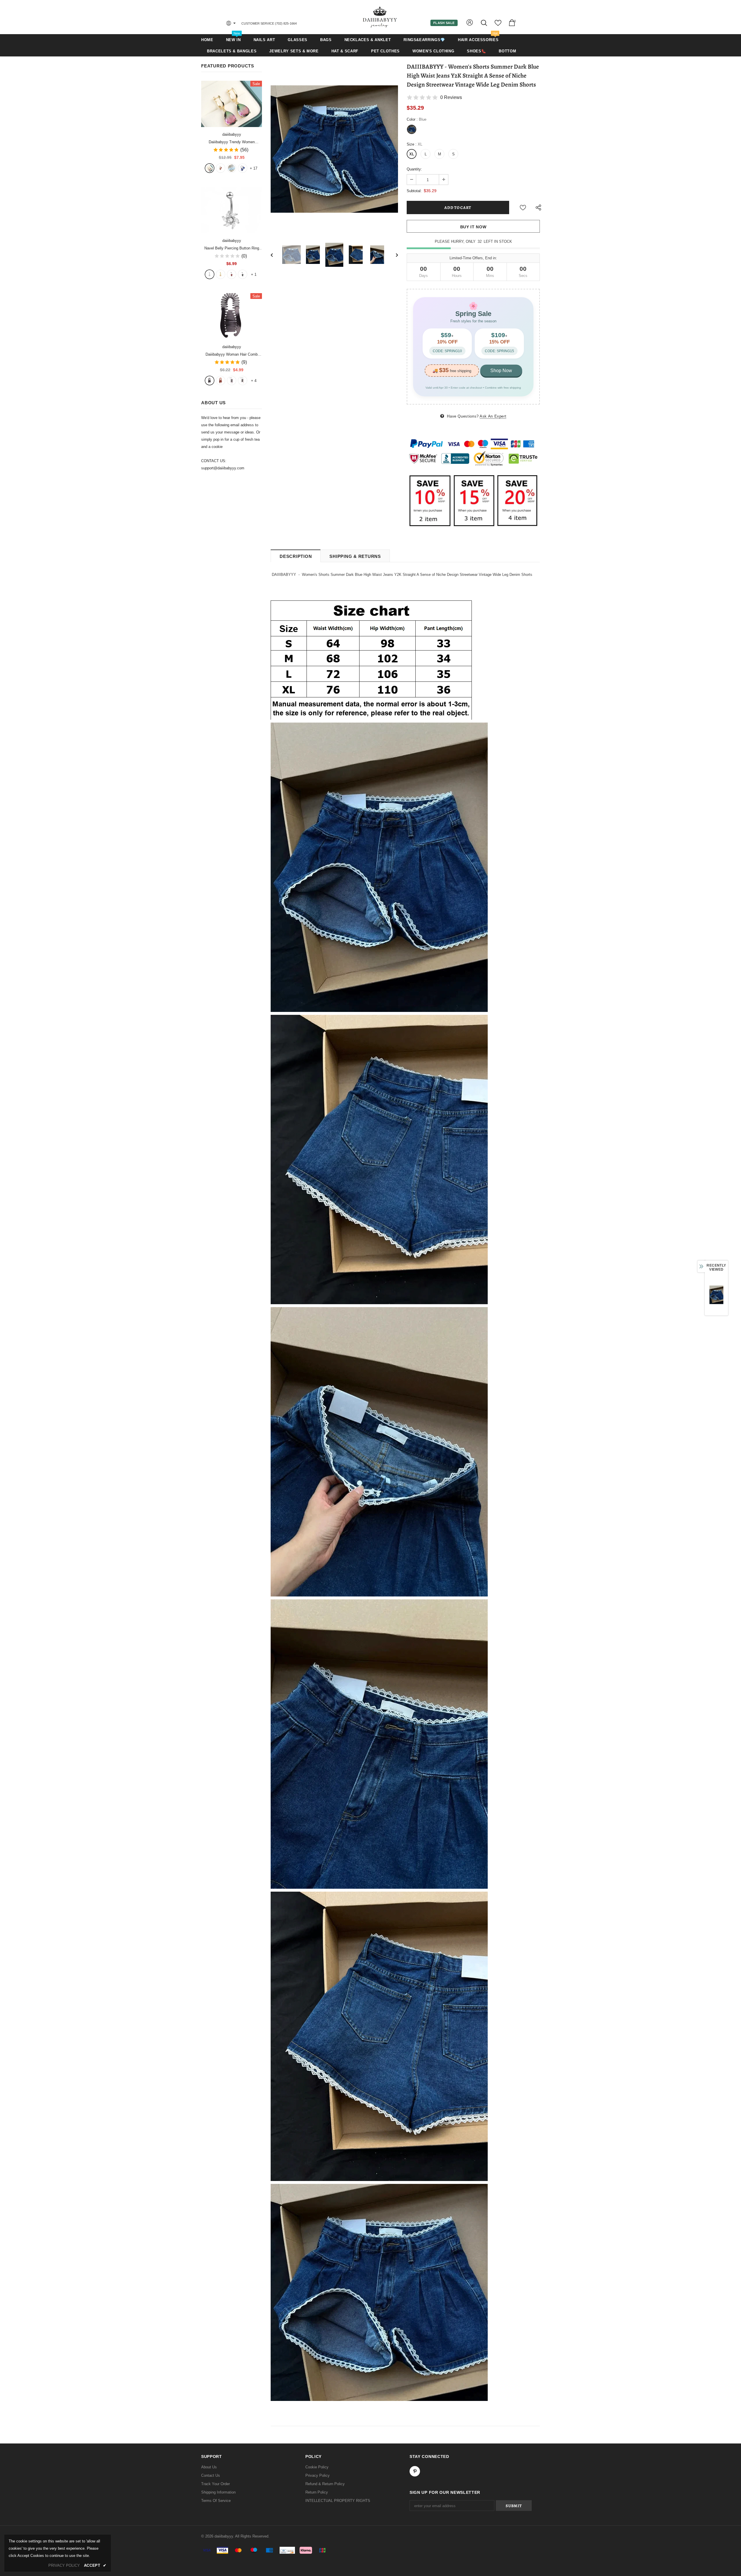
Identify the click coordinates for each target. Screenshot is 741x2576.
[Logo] (380, 17)
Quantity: (414, 169)
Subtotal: (414, 191)
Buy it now (473, 227)
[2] (221, 274)
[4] (243, 274)
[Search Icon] (484, 23)
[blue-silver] (243, 168)
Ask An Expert (493, 416)
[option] (334, 149)
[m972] (232, 168)
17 (254, 168)
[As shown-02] (243, 381)
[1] (210, 274)
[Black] (210, 381)
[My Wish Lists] (498, 25)
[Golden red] (221, 168)
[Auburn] (221, 381)
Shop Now (501, 371)
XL (412, 154)
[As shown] (232, 381)
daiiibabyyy (232, 134)
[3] (232, 274)
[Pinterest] (415, 2471)
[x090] (210, 168)
